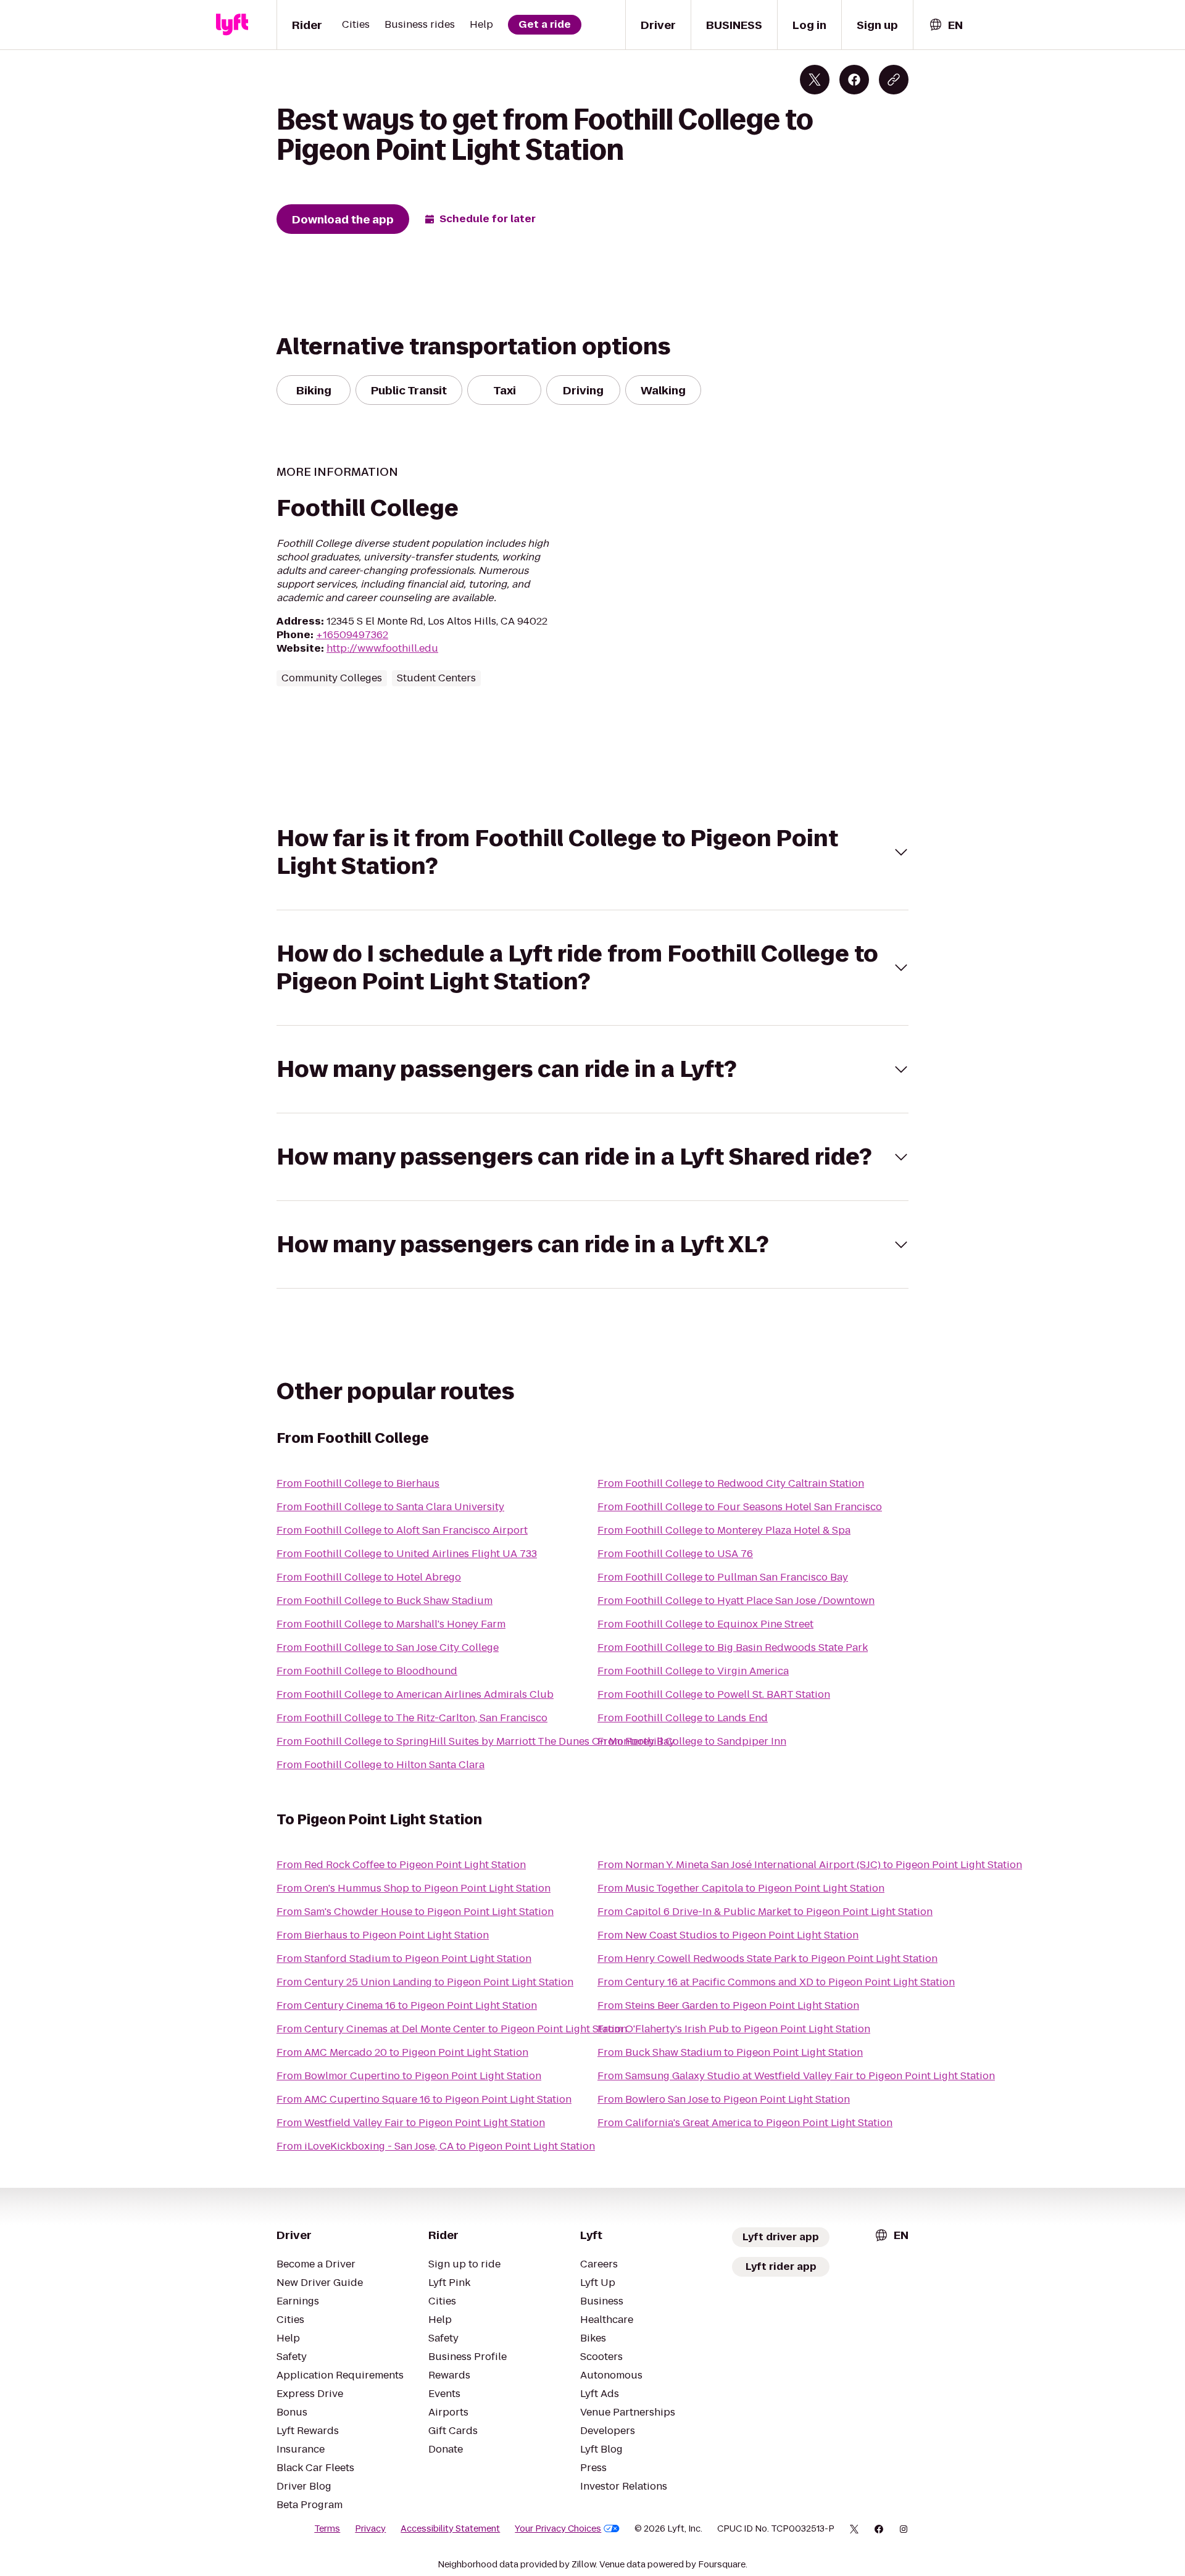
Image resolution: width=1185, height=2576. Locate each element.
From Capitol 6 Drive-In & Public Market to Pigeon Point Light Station (765, 1912)
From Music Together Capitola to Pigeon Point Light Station (741, 1888)
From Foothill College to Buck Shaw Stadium (385, 1601)
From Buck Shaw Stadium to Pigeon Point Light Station (730, 2052)
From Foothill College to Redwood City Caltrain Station (731, 1483)
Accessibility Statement (450, 2528)
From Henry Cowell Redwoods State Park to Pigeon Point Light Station (767, 1959)
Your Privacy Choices (558, 2528)
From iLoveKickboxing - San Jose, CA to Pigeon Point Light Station (436, 2146)
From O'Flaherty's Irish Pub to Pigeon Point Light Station (734, 2029)
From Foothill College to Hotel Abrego (369, 1577)
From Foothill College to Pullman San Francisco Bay (723, 1577)
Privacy (370, 2528)
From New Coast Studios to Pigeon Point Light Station (728, 1935)
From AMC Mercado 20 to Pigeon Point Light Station (402, 2052)
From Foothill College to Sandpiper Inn (692, 1741)
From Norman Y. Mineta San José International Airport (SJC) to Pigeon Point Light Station (810, 1865)
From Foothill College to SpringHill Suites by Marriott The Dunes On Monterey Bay (476, 1741)
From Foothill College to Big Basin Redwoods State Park (733, 1647)
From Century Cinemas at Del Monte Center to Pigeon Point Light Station (452, 2029)
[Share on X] (815, 80)
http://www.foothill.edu (382, 648)
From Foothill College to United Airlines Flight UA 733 (407, 1554)
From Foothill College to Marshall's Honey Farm (391, 1624)
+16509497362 (352, 635)
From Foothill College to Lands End (683, 1718)
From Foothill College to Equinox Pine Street (705, 1624)
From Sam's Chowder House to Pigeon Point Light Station (415, 1912)
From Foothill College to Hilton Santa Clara (380, 1765)
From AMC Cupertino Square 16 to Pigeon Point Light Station (424, 2099)
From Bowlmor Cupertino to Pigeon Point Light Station (409, 2076)
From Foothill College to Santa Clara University (390, 1507)
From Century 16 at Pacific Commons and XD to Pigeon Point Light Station (776, 1982)
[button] (592, 852)
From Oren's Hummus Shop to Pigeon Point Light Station (414, 1888)
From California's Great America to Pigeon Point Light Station (745, 2123)
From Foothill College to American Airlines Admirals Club (415, 1694)
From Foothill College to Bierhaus (358, 1483)
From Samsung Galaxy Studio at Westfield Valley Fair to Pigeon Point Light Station (796, 2076)
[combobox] (946, 25)
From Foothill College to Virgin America (693, 1671)
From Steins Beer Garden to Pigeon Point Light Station (728, 2005)
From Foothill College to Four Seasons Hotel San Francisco (740, 1507)
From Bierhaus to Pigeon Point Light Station (383, 1935)
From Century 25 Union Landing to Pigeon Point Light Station (425, 1982)
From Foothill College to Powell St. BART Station (714, 1694)
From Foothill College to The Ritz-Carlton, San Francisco (412, 1718)
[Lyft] (232, 25)
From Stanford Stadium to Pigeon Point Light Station (404, 1959)
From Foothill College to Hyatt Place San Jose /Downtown (736, 1601)
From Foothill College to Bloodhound (367, 1671)
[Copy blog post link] (894, 80)
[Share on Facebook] (854, 80)
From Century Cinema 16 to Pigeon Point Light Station (407, 2005)
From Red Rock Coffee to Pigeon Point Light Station (401, 1865)
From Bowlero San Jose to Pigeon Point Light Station (724, 2099)
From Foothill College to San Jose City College (388, 1647)
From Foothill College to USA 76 (675, 1554)
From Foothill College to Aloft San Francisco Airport (402, 1530)
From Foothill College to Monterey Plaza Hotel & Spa (724, 1530)
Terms (327, 2528)
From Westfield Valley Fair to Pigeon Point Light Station (411, 2123)
